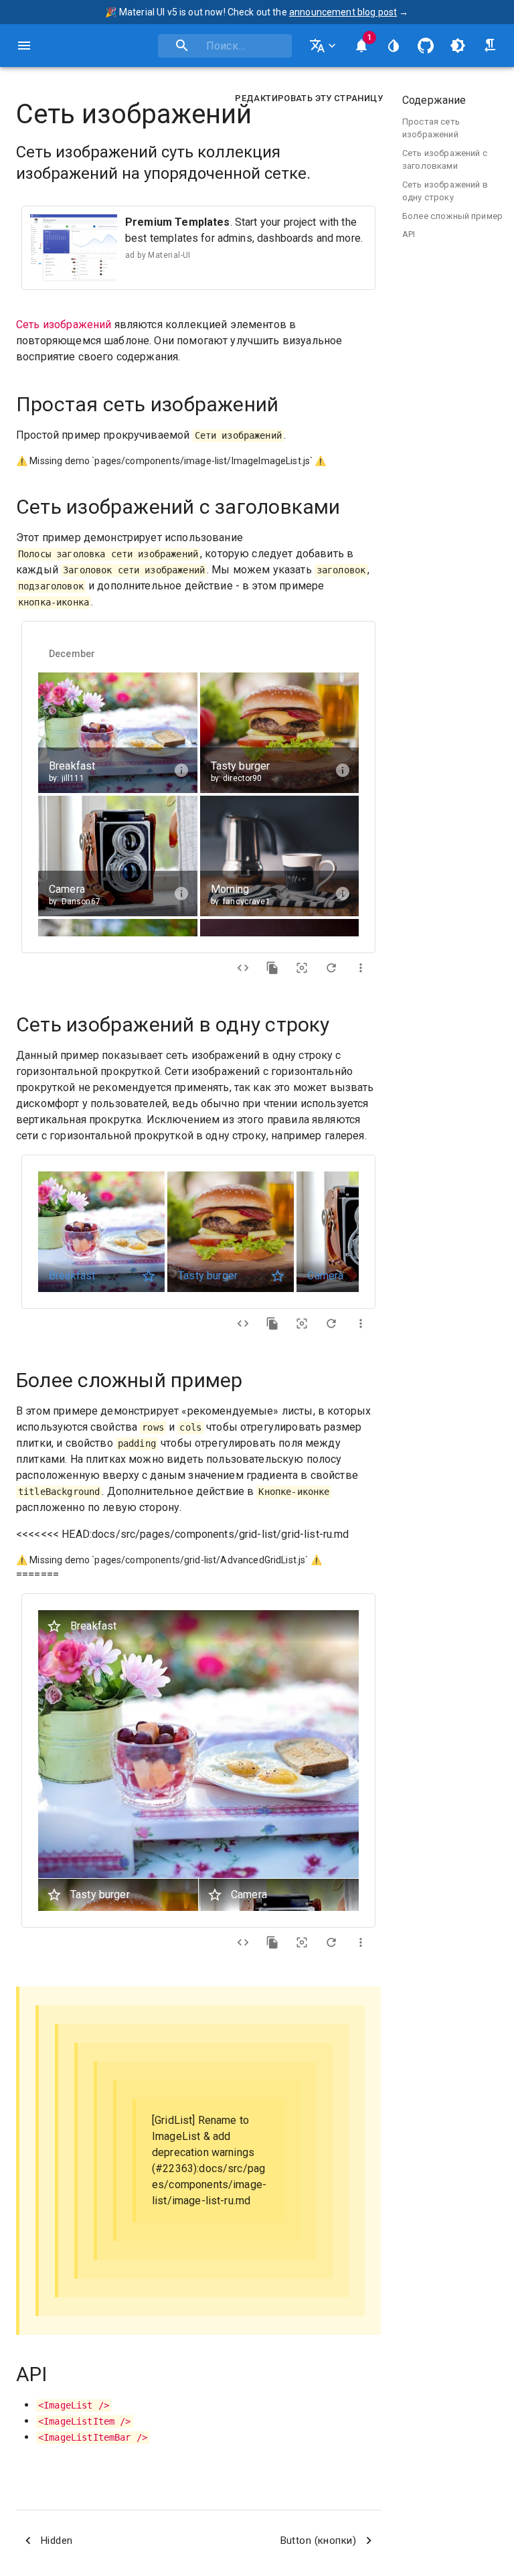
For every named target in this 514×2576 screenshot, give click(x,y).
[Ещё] (361, 968)
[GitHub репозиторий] (426, 46)
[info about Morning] (343, 893)
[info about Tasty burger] (343, 770)
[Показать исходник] (243, 968)
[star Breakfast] (149, 1276)
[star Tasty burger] (278, 1276)
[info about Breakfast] (181, 770)
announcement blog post (343, 12)
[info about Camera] (181, 893)
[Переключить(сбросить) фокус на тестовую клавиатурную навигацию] (302, 968)
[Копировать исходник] (272, 968)
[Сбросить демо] (331, 968)
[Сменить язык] (324, 46)
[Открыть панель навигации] (24, 46)
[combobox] (225, 46)
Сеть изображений (64, 325)
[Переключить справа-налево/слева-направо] (490, 46)
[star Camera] (215, 1895)
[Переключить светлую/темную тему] (458, 46)
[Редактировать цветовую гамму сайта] (394, 46)
